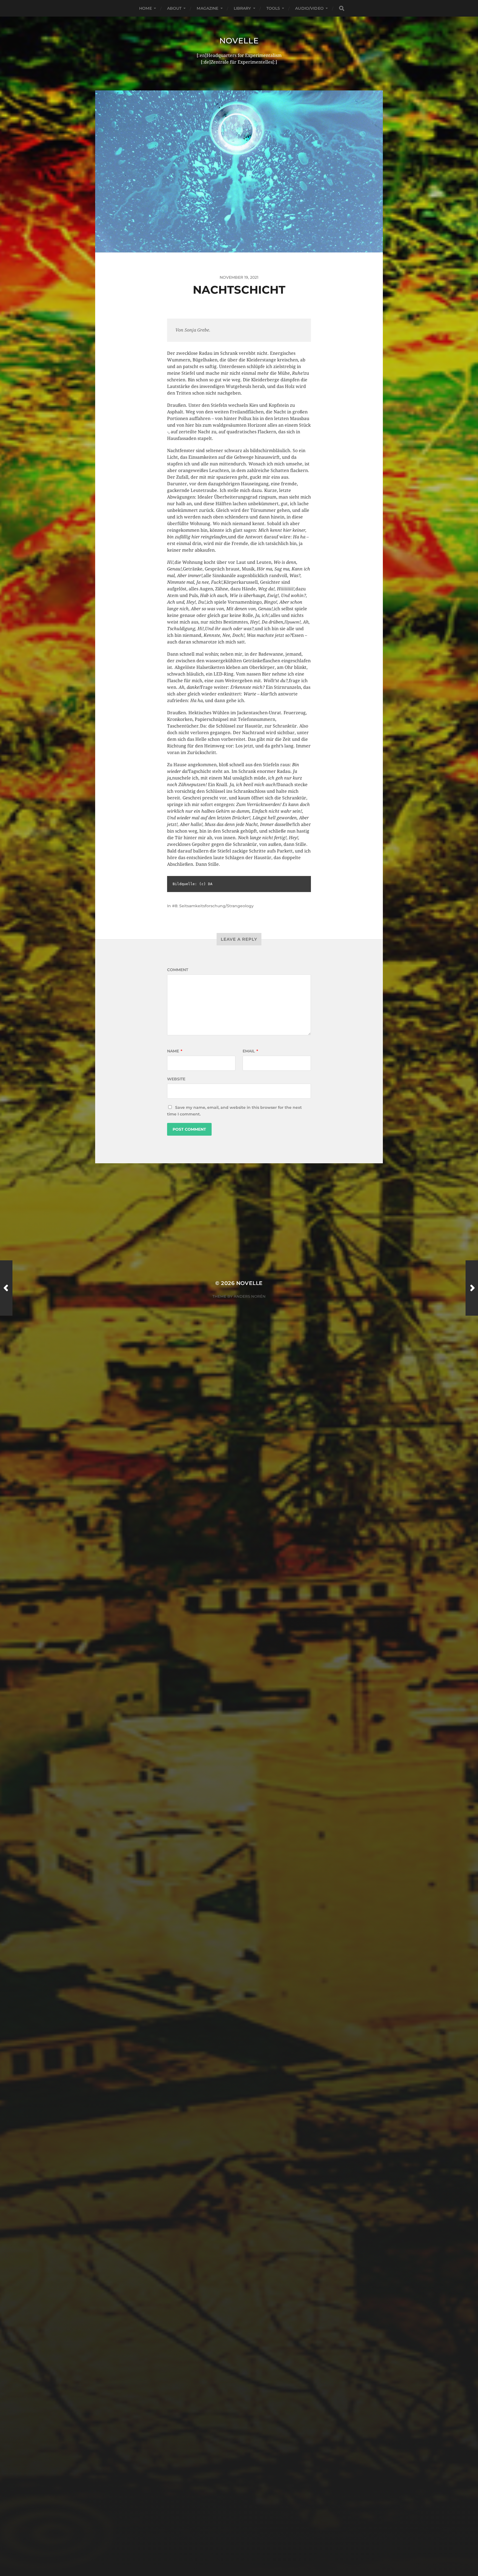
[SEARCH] (342, 8)
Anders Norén (250, 1296)
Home (146, 8)
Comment (178, 970)
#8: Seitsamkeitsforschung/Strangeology (213, 906)
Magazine (207, 8)
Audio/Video (309, 8)
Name (175, 1051)
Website (176, 1079)
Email (250, 1051)
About (174, 8)
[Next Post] (472, 1288)
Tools (273, 8)
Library (242, 8)
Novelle (239, 41)
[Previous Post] (6, 1288)
